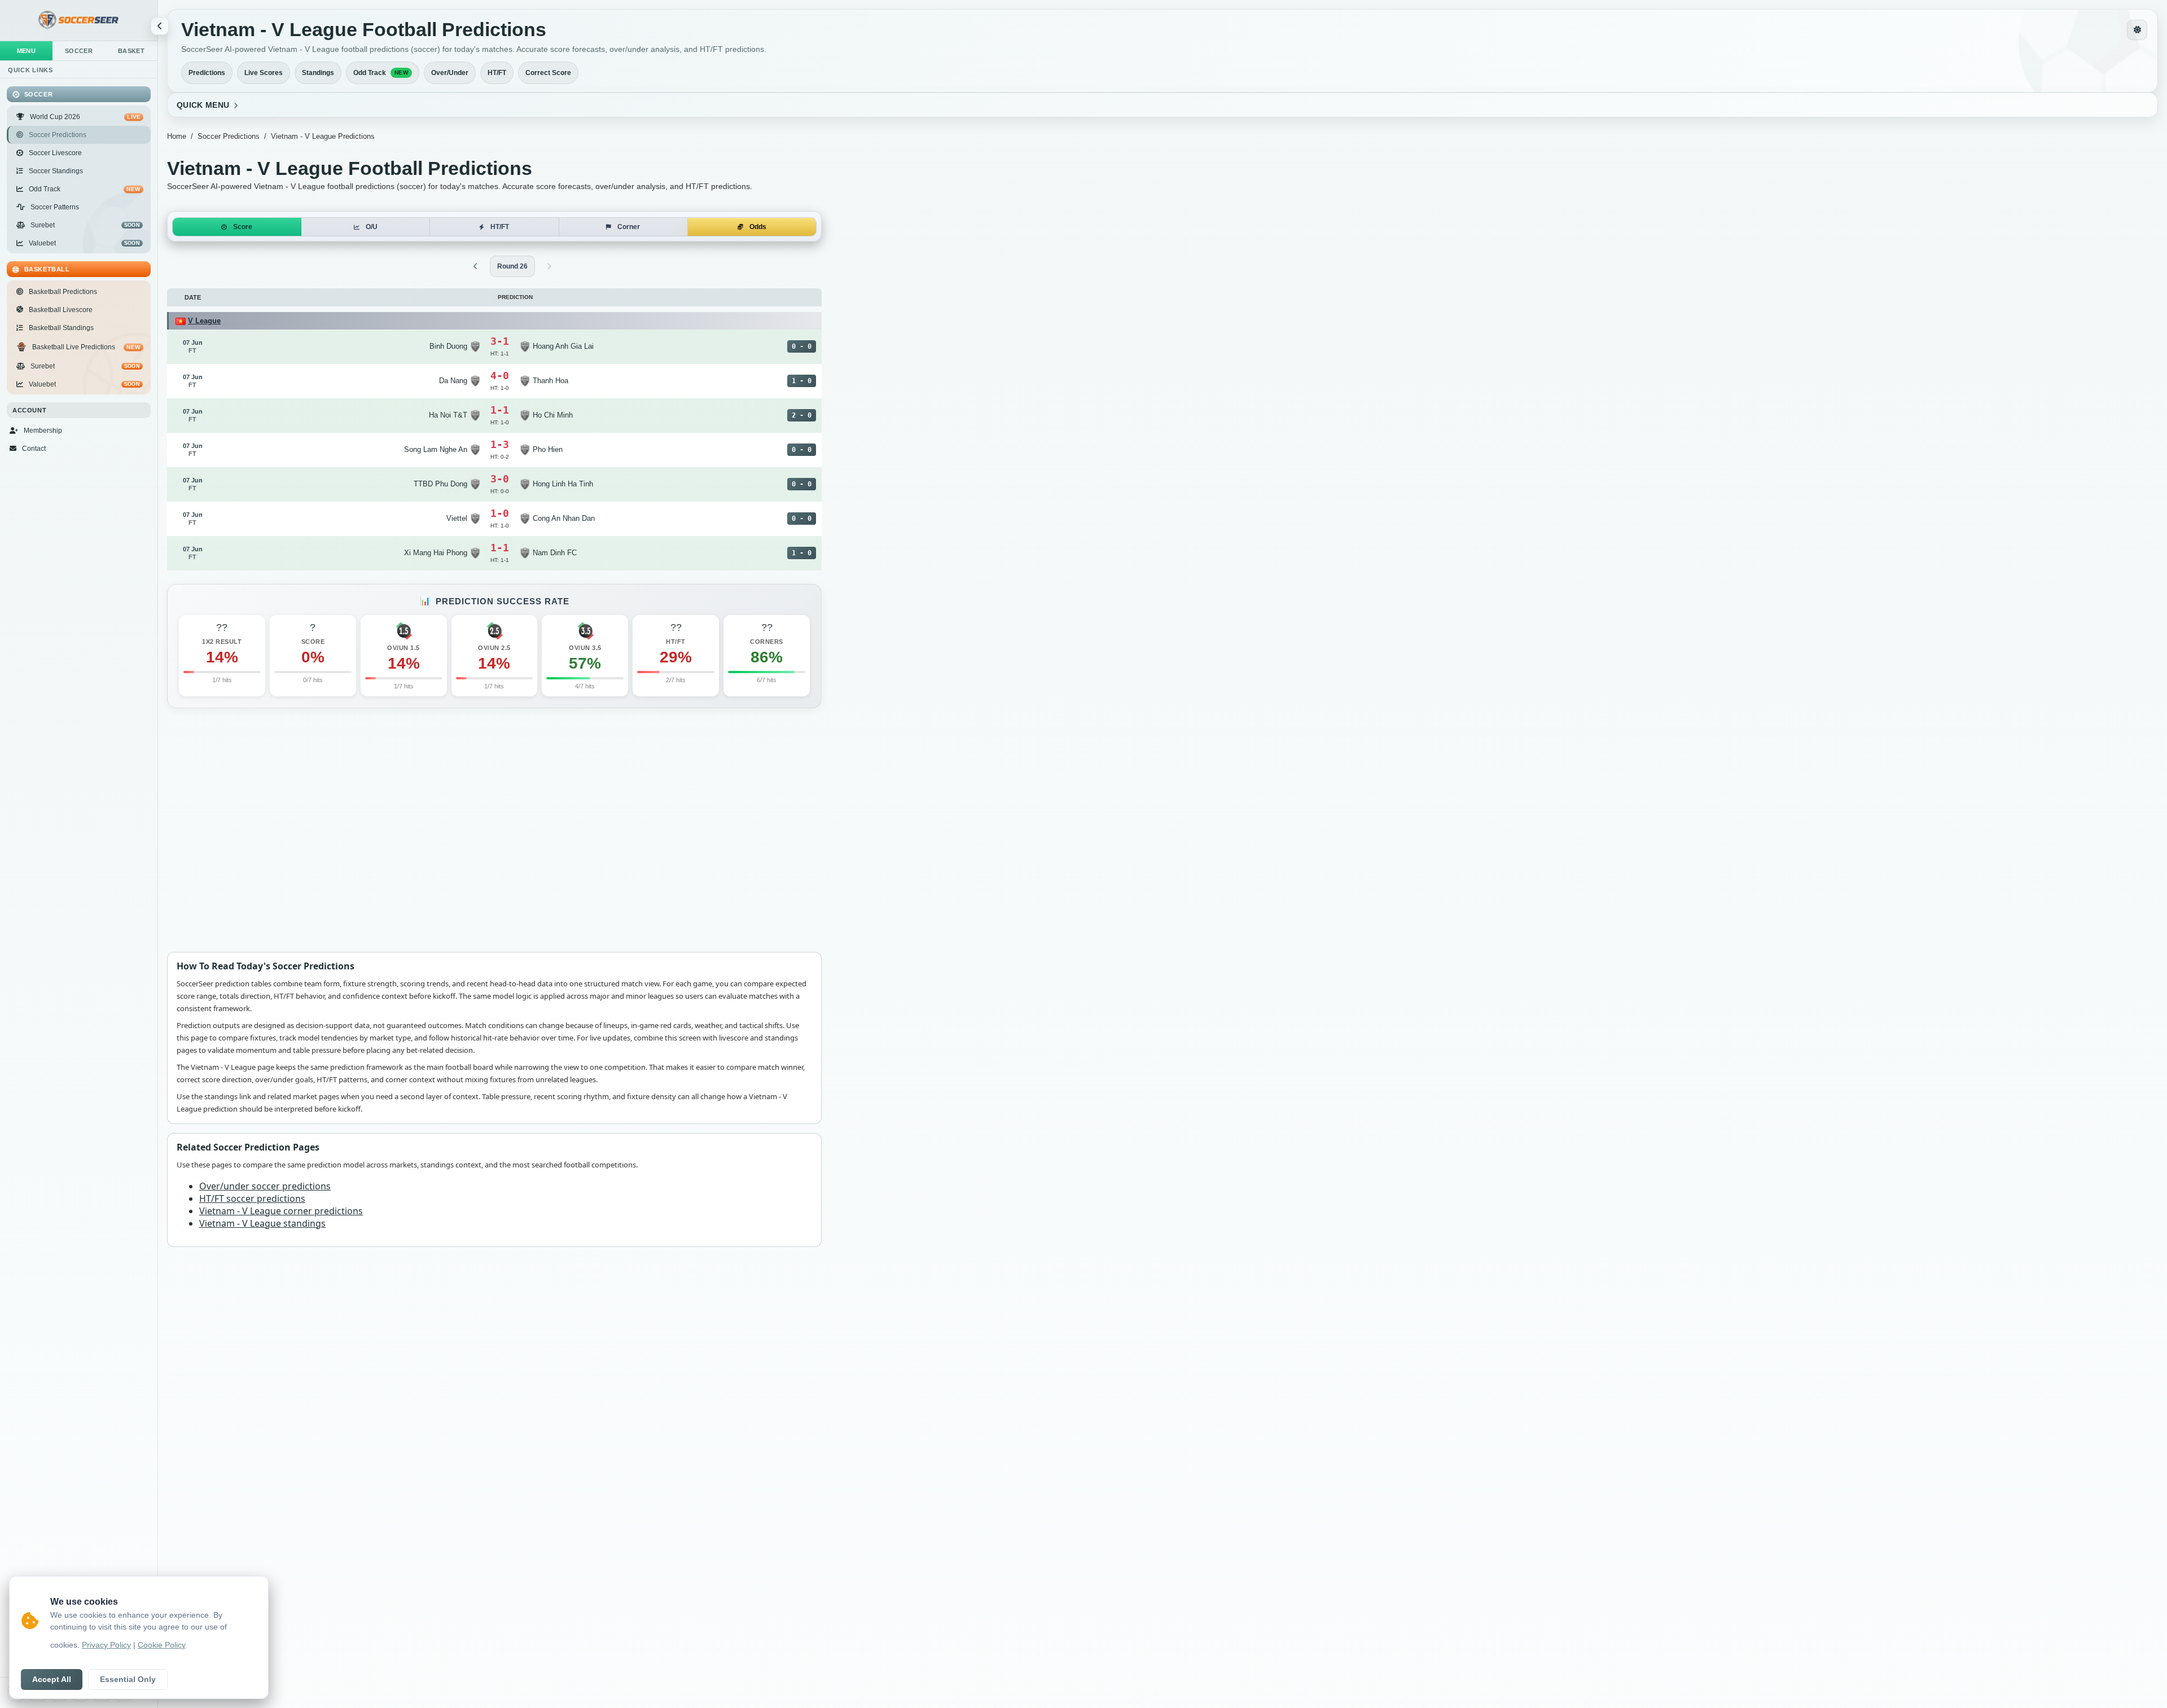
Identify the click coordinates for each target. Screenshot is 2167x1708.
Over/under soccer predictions (265, 1185)
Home (177, 136)
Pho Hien (548, 449)
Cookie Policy (162, 1645)
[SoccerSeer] (79, 21)
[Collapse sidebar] (160, 26)
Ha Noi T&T (448, 415)
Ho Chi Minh (553, 415)
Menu (27, 51)
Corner (629, 227)
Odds (758, 227)
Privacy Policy (106, 1645)
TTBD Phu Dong (440, 484)
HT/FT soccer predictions (252, 1198)
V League (204, 321)
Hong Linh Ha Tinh (563, 484)
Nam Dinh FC (555, 553)
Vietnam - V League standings (262, 1223)
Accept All (52, 1680)
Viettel (457, 518)
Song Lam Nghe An (436, 449)
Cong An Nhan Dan (564, 518)
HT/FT (500, 227)
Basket (131, 51)
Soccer (79, 51)
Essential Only (128, 1680)
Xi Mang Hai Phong (436, 553)
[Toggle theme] (2137, 30)
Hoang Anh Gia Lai (563, 346)
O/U (372, 227)
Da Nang (453, 381)
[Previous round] (476, 266)
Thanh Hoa (550, 381)
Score (243, 227)
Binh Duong (448, 346)
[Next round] (549, 266)
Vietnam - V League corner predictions (281, 1210)
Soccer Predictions (229, 136)
